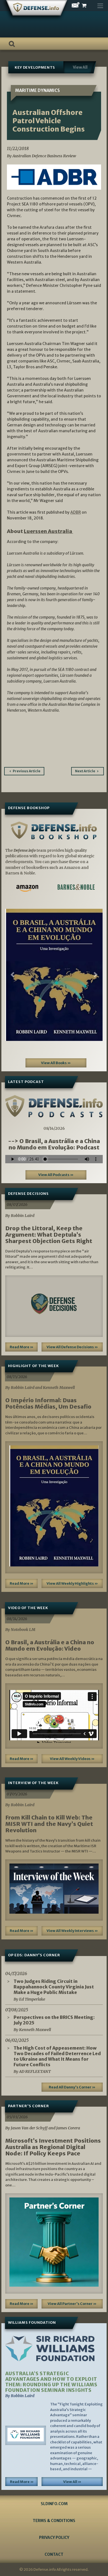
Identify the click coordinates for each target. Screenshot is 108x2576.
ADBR (76, 512)
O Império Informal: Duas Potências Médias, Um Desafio (48, 1403)
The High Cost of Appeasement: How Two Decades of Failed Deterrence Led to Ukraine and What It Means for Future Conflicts (57, 2056)
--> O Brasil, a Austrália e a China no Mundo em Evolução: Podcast (54, 1144)
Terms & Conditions (54, 2521)
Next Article (85, 771)
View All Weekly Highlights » (72, 1583)
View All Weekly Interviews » (72, 1931)
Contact (54, 2554)
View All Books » (56, 1063)
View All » (72, 2482)
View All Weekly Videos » (72, 1759)
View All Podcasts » (56, 1175)
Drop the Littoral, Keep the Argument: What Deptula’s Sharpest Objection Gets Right (49, 1235)
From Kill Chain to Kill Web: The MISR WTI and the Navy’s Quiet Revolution (49, 1824)
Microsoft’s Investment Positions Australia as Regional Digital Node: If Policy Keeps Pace (53, 2147)
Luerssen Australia (48, 531)
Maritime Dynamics (38, 90)
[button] (13, 975)
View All (80, 67)
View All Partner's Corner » (72, 2304)
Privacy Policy (54, 2538)
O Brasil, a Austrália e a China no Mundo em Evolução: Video (50, 1645)
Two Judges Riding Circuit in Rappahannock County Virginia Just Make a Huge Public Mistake (54, 1987)
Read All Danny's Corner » (72, 2087)
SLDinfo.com (54, 2504)
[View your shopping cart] (89, 6)
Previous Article (27, 771)
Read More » (22, 1347)
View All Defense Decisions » (72, 1347)
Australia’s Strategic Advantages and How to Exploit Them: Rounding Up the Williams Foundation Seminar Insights (51, 2382)
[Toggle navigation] (100, 4)
